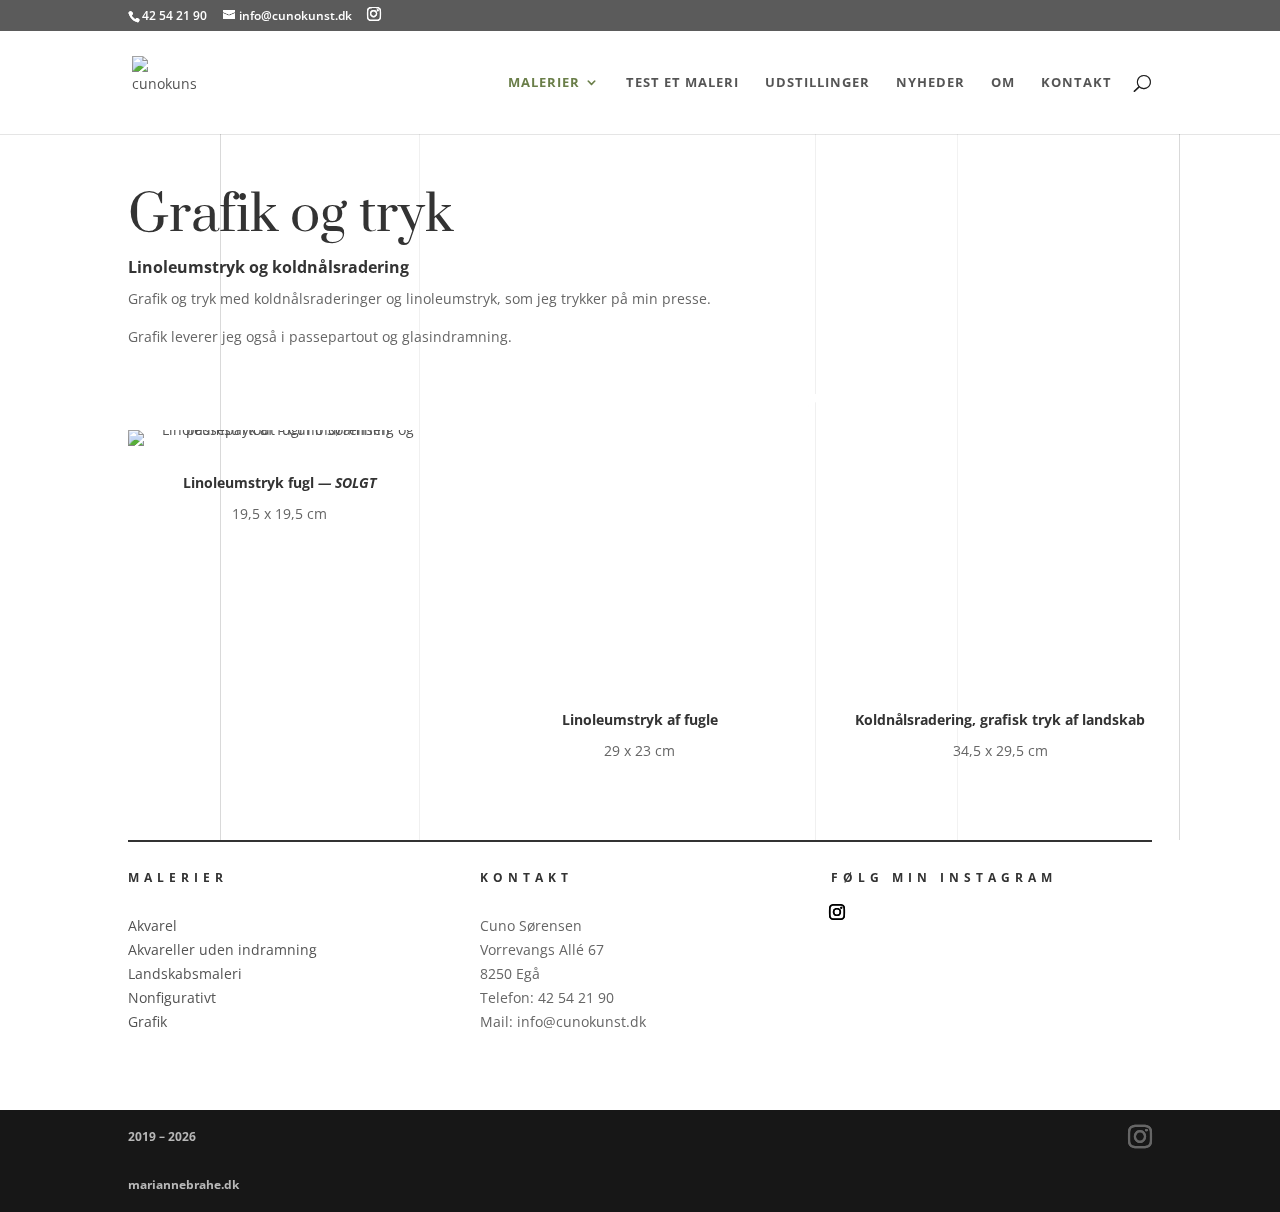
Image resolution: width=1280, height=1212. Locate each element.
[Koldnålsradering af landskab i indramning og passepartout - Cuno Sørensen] (1000, 677)
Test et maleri (682, 83)
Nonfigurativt (172, 997)
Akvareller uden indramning (222, 949)
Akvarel (152, 925)
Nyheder (930, 83)
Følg (886, 909)
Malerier (544, 83)
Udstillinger (817, 83)
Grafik (147, 1021)
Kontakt (1076, 83)
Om (1003, 83)
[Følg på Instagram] (837, 912)
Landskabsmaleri (185, 973)
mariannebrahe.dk (183, 1184)
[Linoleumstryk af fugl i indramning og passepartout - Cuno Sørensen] (280, 429)
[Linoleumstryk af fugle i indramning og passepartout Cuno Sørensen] (640, 677)
